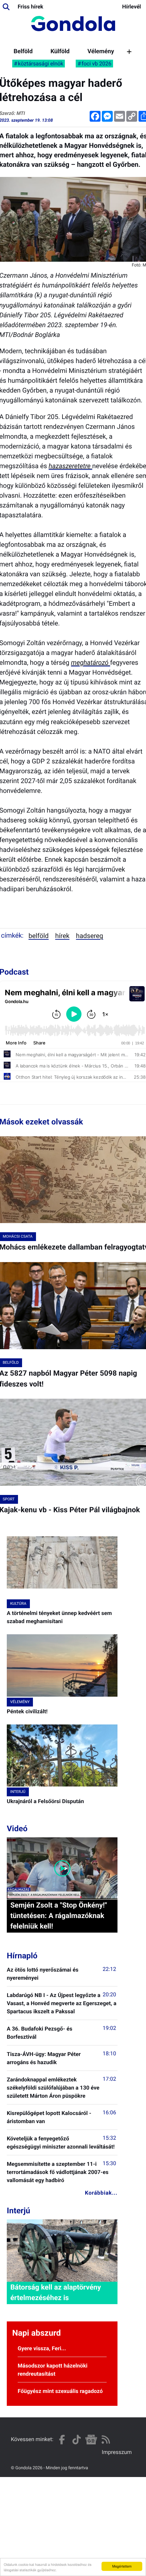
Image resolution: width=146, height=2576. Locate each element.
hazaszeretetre (70, 466)
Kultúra (18, 1604)
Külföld (60, 52)
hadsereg (90, 936)
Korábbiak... (101, 2193)
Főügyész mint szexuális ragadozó (60, 2391)
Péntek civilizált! (27, 1711)
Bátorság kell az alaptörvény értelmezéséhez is (56, 2293)
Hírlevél (132, 7)
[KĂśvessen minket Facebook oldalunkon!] (62, 2440)
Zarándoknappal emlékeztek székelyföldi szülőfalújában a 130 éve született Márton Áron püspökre (53, 2088)
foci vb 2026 (96, 64)
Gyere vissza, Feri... (42, 2348)
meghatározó (90, 663)
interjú (18, 1792)
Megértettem (122, 2566)
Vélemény (101, 52)
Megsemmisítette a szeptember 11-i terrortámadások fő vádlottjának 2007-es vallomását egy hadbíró (58, 2172)
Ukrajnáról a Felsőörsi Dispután (45, 1801)
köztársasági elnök (41, 64)
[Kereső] (6, 7)
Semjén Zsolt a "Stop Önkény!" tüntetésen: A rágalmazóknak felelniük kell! (59, 1916)
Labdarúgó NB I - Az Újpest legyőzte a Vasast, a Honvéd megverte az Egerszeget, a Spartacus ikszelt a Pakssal (62, 2003)
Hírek (62, 936)
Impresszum (117, 2452)
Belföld (23, 52)
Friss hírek (30, 7)
